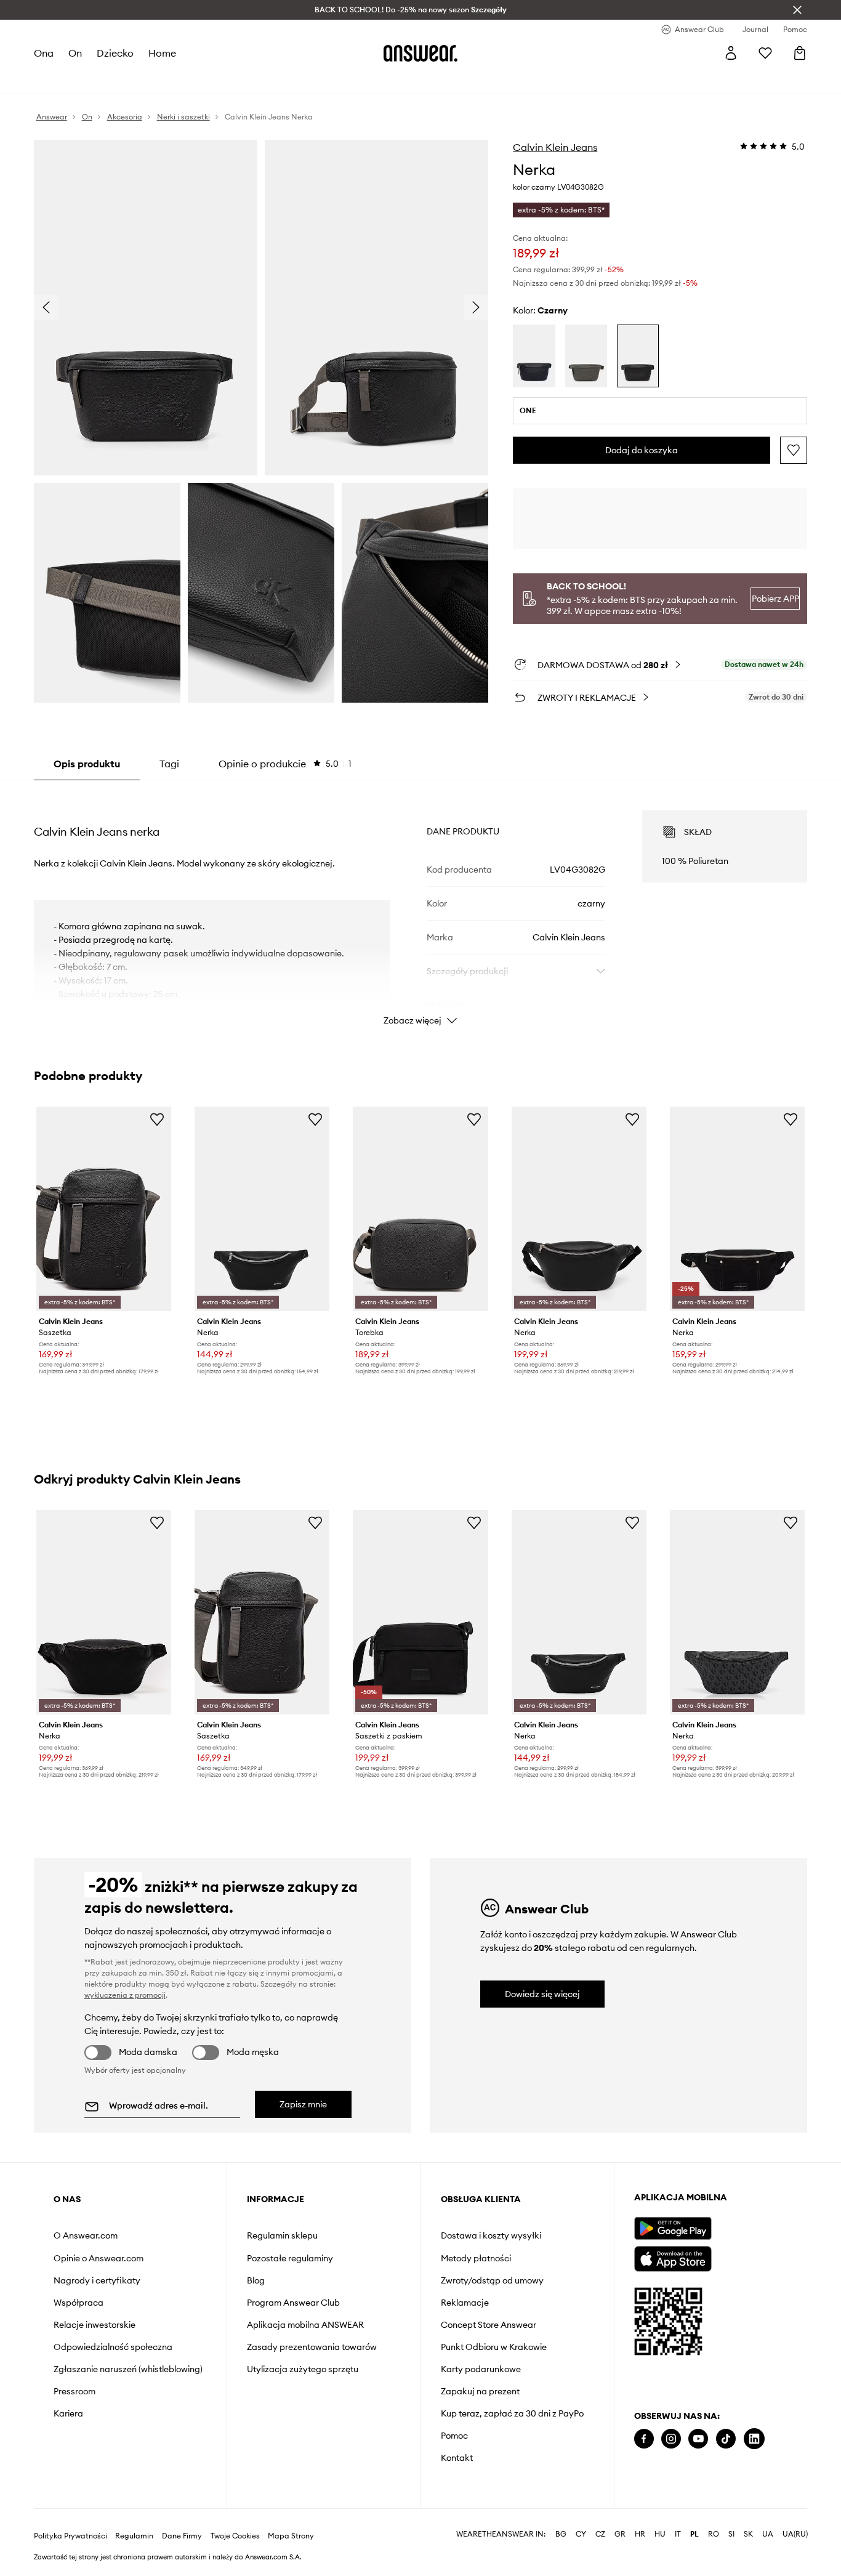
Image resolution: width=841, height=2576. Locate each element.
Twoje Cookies (235, 2536)
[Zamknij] (797, 10)
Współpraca (78, 2303)
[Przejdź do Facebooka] (644, 2439)
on (75, 53)
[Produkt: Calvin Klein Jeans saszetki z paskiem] (420, 1612)
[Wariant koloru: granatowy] (534, 356)
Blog (256, 2280)
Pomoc (454, 2436)
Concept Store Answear (489, 2325)
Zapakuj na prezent (480, 2391)
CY (581, 2534)
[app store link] (673, 2257)
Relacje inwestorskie (95, 2325)
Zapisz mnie (303, 2104)
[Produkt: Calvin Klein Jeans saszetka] (104, 1209)
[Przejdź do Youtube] (698, 2439)
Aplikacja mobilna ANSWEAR (305, 2325)
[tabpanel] (421, 906)
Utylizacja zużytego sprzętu (303, 2369)
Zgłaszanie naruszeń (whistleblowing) (128, 2369)
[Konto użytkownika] (731, 53)
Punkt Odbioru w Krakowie (494, 2347)
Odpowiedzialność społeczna (113, 2347)
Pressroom (74, 2391)
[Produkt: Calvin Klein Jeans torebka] (420, 1209)
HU (660, 2534)
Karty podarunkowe (481, 2369)
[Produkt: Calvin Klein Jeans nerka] (262, 1209)
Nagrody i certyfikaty (97, 2280)
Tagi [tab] (169, 764)
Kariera (68, 2413)
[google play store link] (673, 2228)
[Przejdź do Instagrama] (671, 2439)
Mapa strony (291, 2536)
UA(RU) (795, 2534)
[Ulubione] (765, 53)
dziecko (115, 53)
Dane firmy (182, 2536)
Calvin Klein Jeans (555, 147)
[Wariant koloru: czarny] (638, 356)
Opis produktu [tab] (87, 764)
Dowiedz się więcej (542, 1994)
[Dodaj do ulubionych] (794, 450)
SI (731, 2534)
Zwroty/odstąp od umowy (492, 2280)
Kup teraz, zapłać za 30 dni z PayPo (512, 2413)
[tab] (285, 764)
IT (678, 2534)
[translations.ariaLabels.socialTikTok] (726, 2439)
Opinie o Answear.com (99, 2258)
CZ (600, 2534)
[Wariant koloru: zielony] (586, 356)
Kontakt (457, 2458)
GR (620, 2534)
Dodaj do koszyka (642, 450)
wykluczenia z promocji (125, 1995)
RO (714, 2534)
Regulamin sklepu (282, 2235)
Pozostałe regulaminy (290, 2258)
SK (748, 2534)
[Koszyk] (800, 53)
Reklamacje (465, 2303)
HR (640, 2534)
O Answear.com (86, 2235)
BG (561, 2534)
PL (694, 2534)
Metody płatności (476, 2258)
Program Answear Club (293, 2303)
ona (44, 53)
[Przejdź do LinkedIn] (754, 2439)
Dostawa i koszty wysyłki (491, 2235)
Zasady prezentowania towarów (312, 2347)
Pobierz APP (775, 599)
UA (768, 2534)
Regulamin (134, 2536)
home (162, 53)
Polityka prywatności (70, 2536)
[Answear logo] (420, 53)
